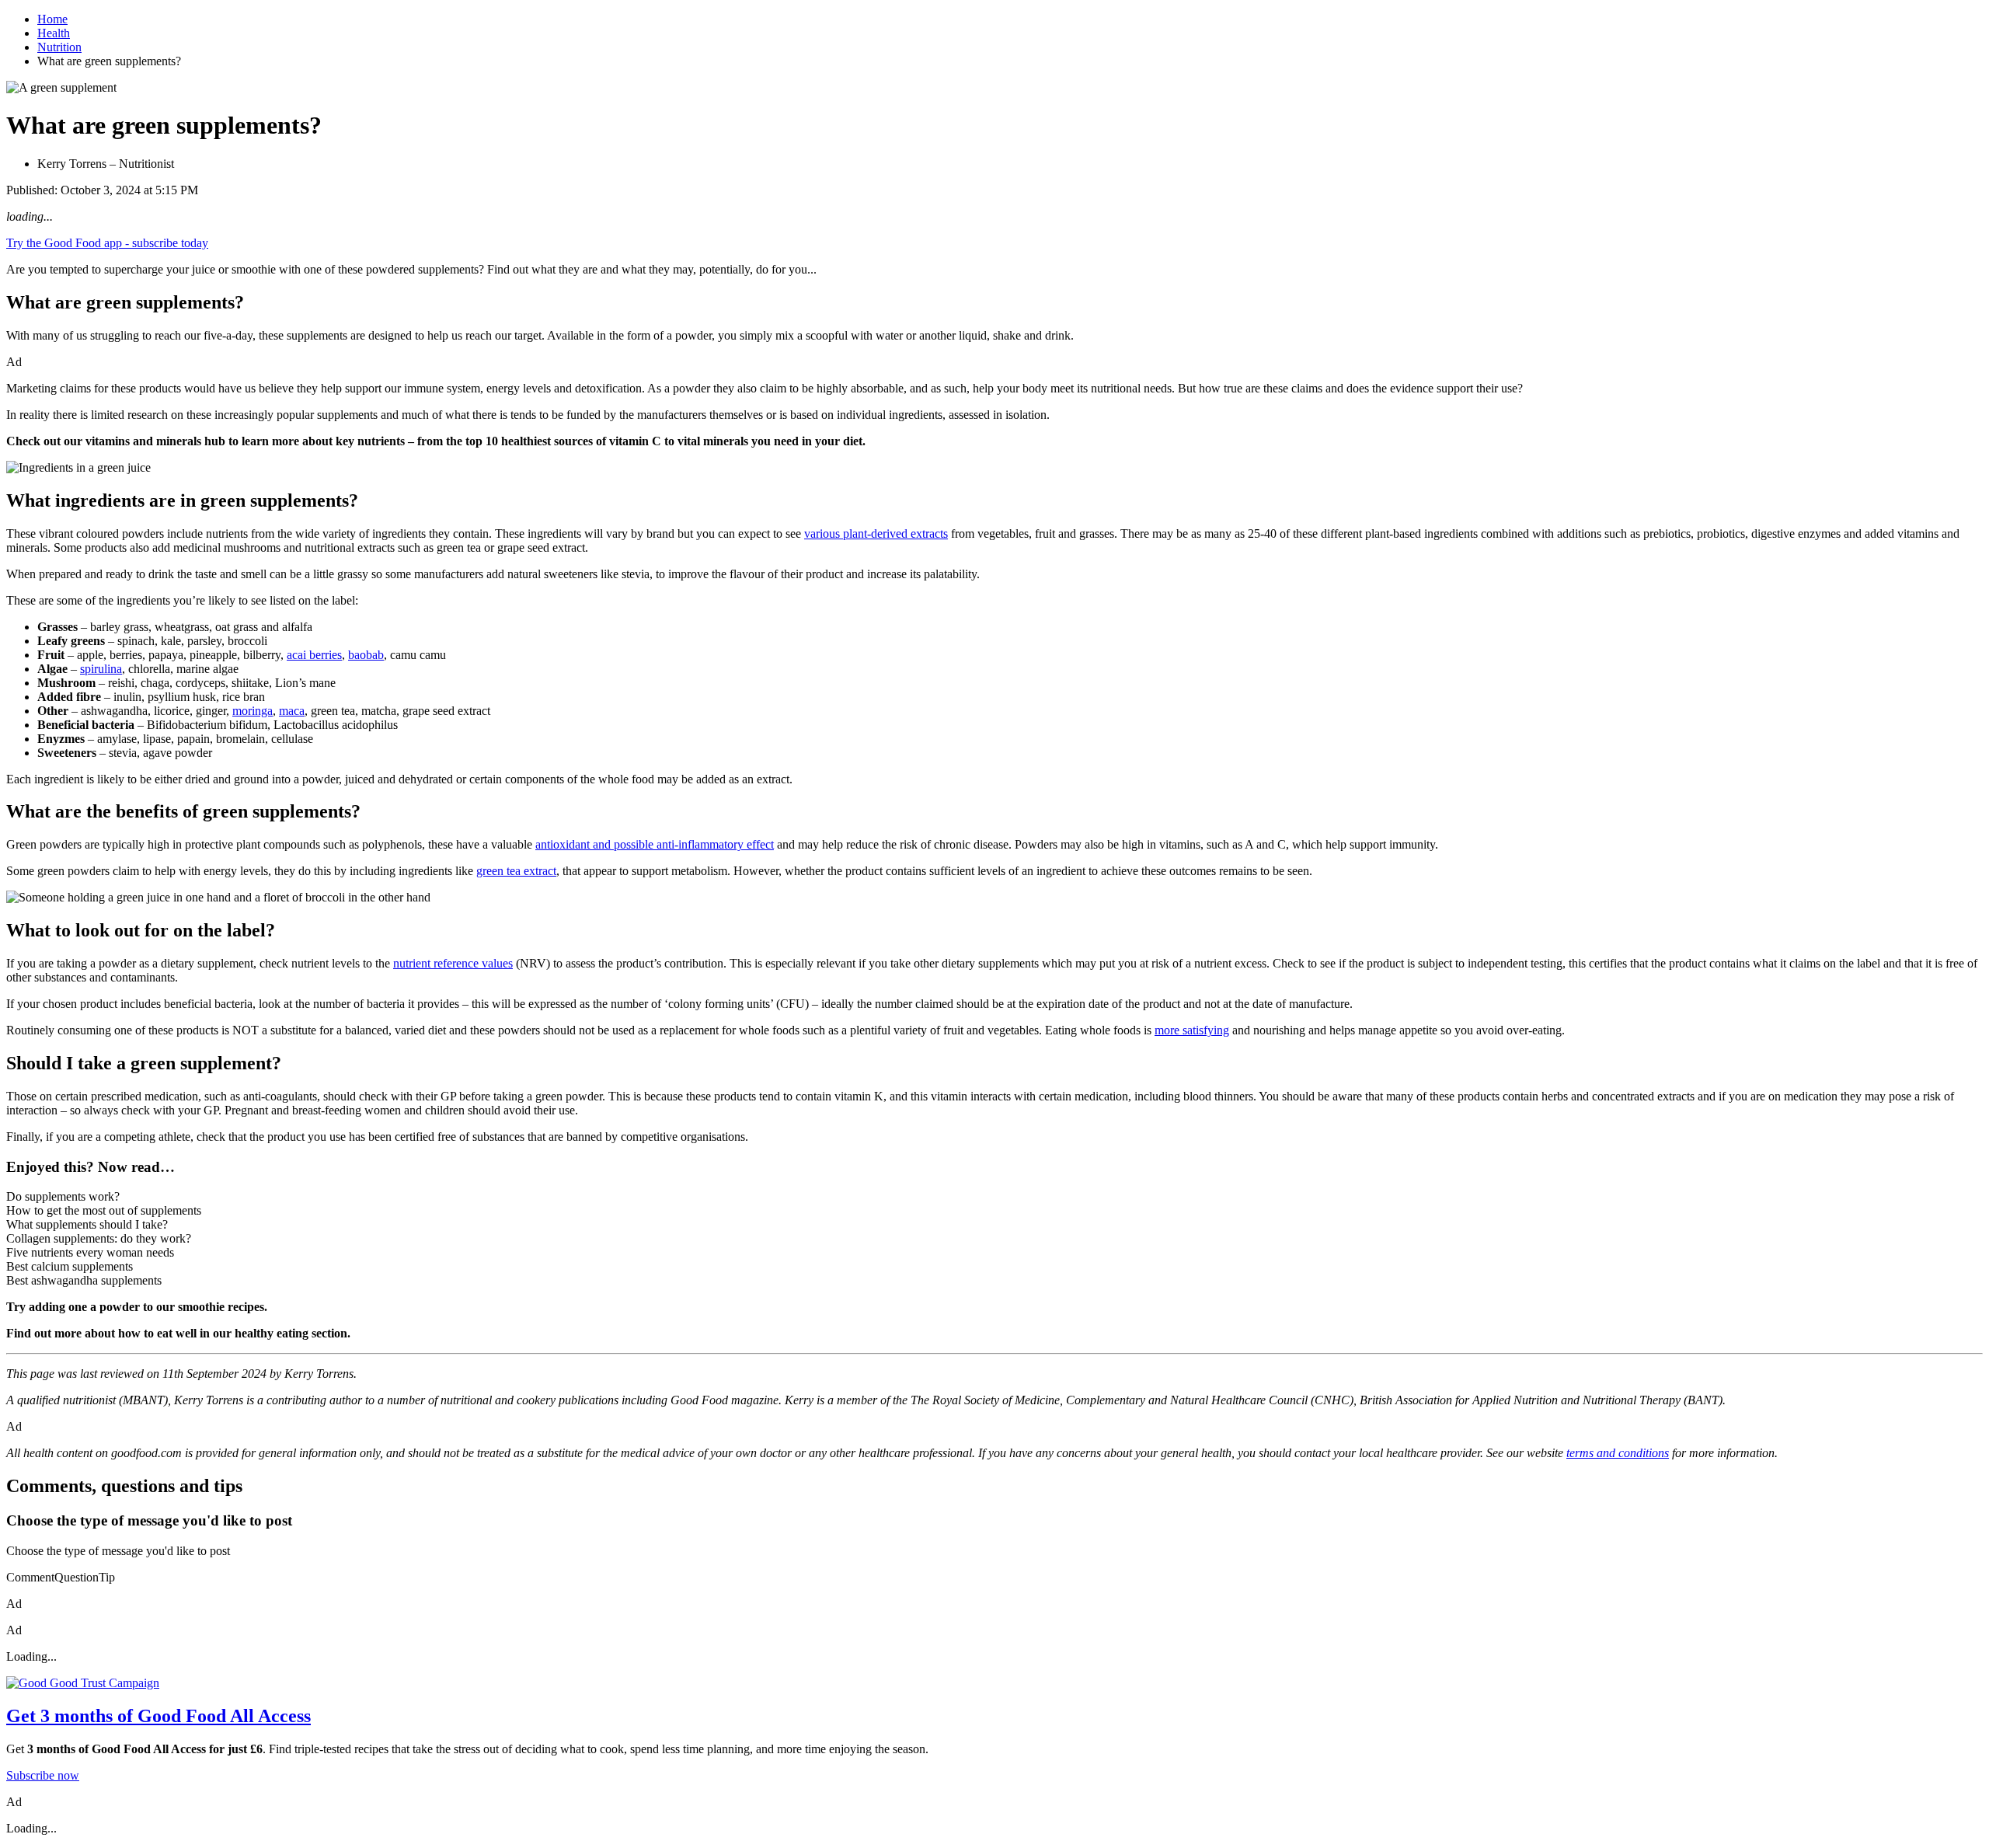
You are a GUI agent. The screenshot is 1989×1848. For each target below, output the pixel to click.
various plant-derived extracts (876, 533)
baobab (366, 655)
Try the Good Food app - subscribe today (107, 243)
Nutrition (59, 47)
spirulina (101, 669)
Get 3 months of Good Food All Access (158, 1716)
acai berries (314, 655)
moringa (253, 711)
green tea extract (516, 871)
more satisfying (1192, 1030)
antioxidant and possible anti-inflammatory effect (655, 844)
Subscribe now (43, 1775)
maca (292, 711)
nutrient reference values (453, 963)
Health (54, 33)
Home (52, 19)
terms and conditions (1618, 1453)
